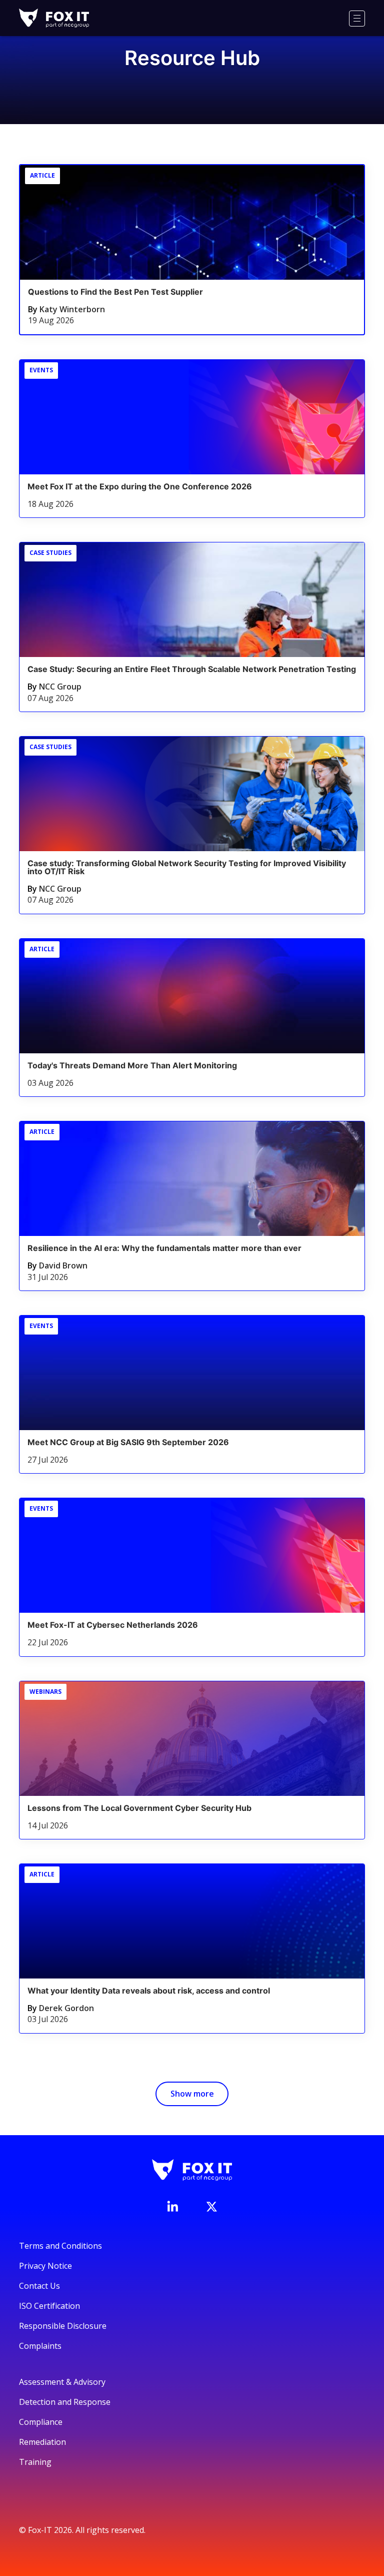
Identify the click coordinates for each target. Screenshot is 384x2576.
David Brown (63, 1265)
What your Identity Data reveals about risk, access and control (149, 1991)
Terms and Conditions (60, 2246)
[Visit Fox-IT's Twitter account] (211, 2207)
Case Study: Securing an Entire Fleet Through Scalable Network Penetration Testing (192, 669)
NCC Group (60, 687)
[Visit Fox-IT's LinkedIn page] (172, 2206)
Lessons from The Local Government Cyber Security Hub (139, 1808)
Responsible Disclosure (63, 2326)
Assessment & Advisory (62, 2382)
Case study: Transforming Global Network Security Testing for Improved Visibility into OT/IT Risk (187, 867)
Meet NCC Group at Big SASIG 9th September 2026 (128, 1442)
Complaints (40, 2346)
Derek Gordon (66, 2008)
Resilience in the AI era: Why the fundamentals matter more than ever (164, 1248)
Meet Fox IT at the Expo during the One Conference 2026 (140, 486)
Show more (192, 2094)
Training (35, 2462)
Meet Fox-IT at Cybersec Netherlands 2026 (113, 1625)
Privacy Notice (45, 2266)
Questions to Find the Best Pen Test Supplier (115, 292)
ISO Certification (49, 2306)
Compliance (41, 2422)
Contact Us (39, 2286)
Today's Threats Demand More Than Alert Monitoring (132, 1065)
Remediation (42, 2442)
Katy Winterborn (72, 309)
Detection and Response (65, 2402)
